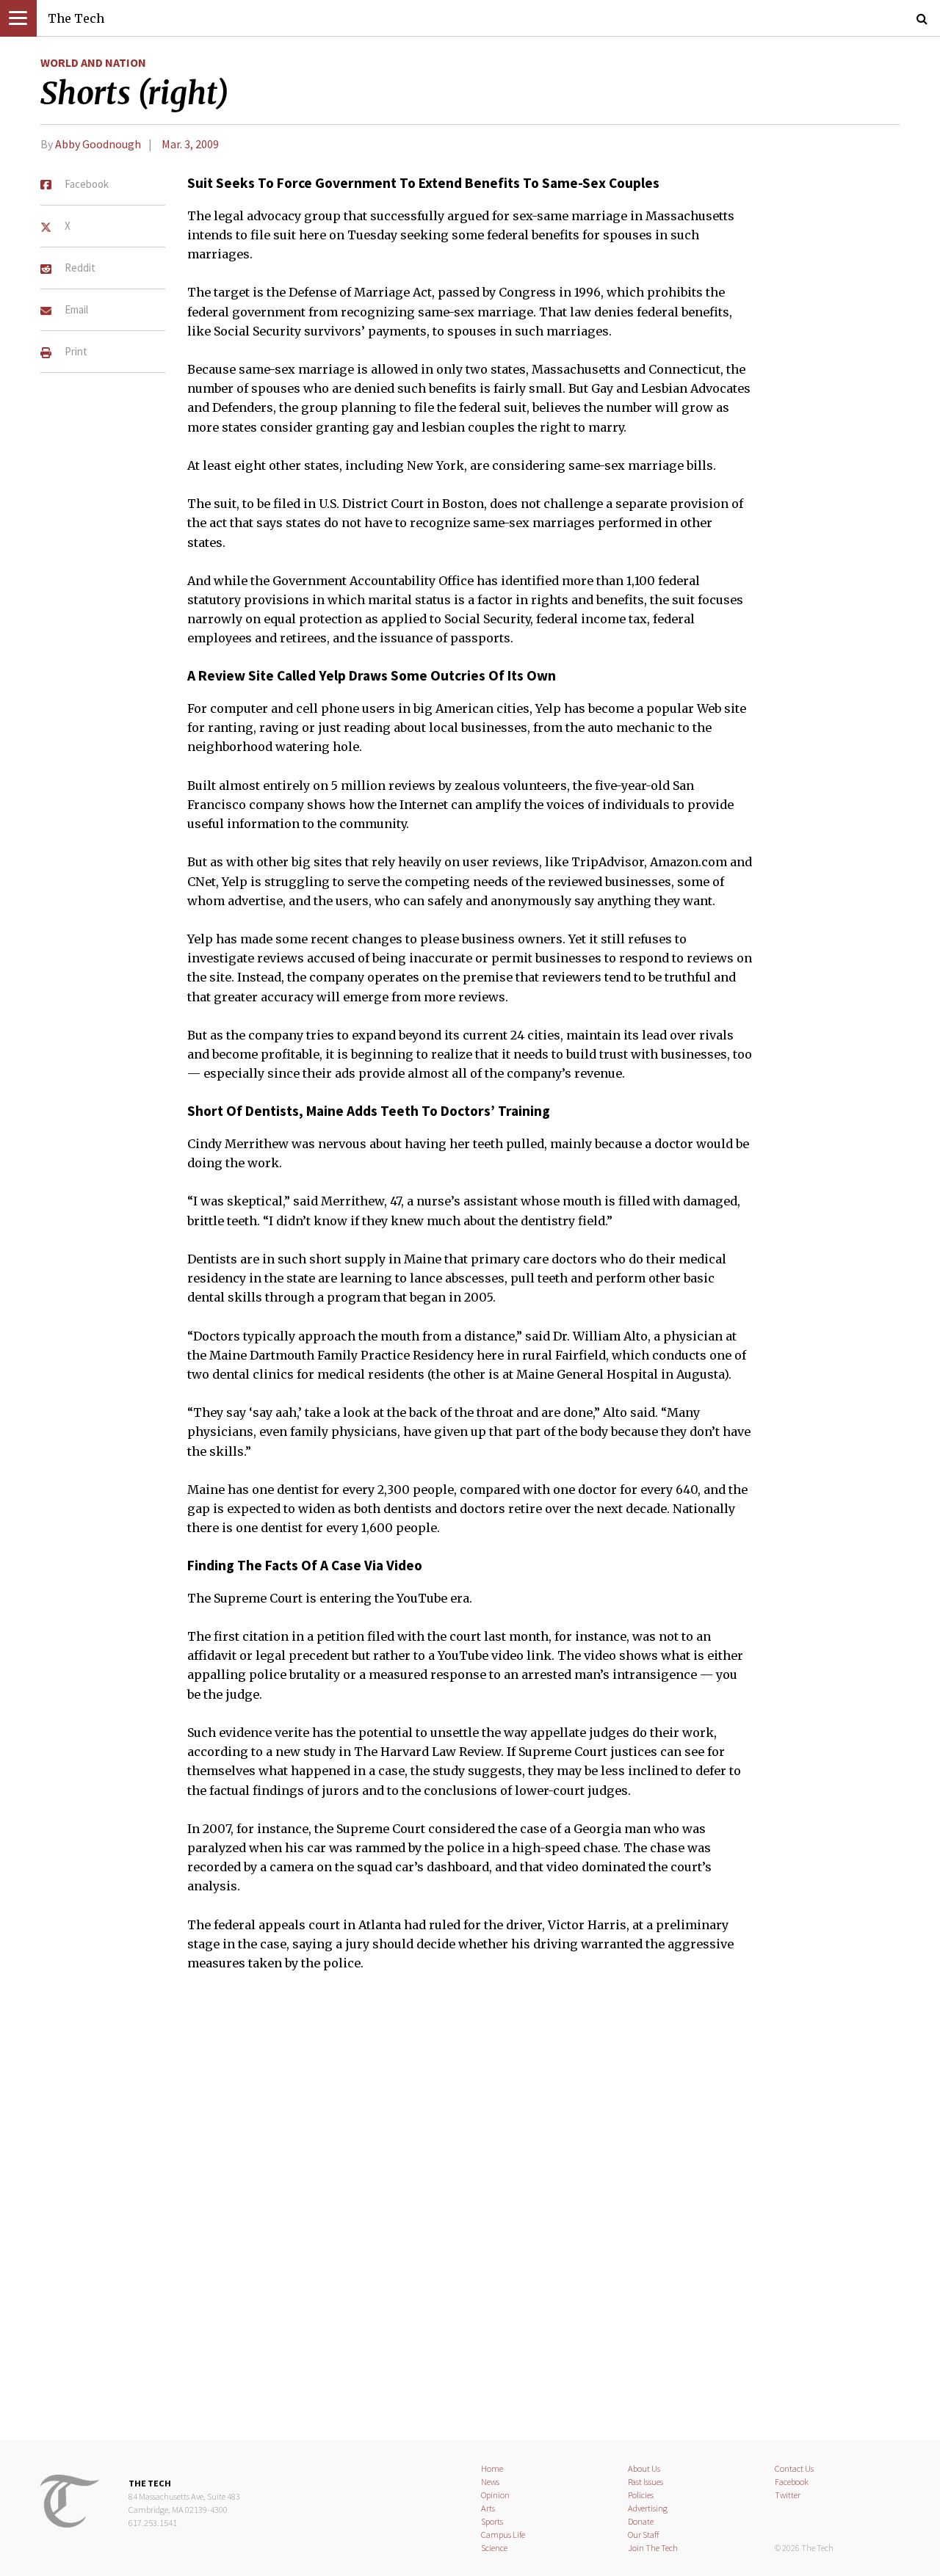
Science (494, 2548)
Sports (492, 2521)
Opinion (495, 2495)
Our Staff (644, 2535)
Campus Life (503, 2535)
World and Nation (93, 62)
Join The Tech (653, 2548)
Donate (641, 2521)
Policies (641, 2495)
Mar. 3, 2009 (190, 144)
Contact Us (794, 2468)
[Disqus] (470, 2215)
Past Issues (646, 2482)
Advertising (648, 2508)
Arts (488, 2508)
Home (492, 2468)
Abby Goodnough (98, 144)
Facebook (792, 2482)
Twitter (788, 2495)
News (490, 2482)
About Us (644, 2468)
